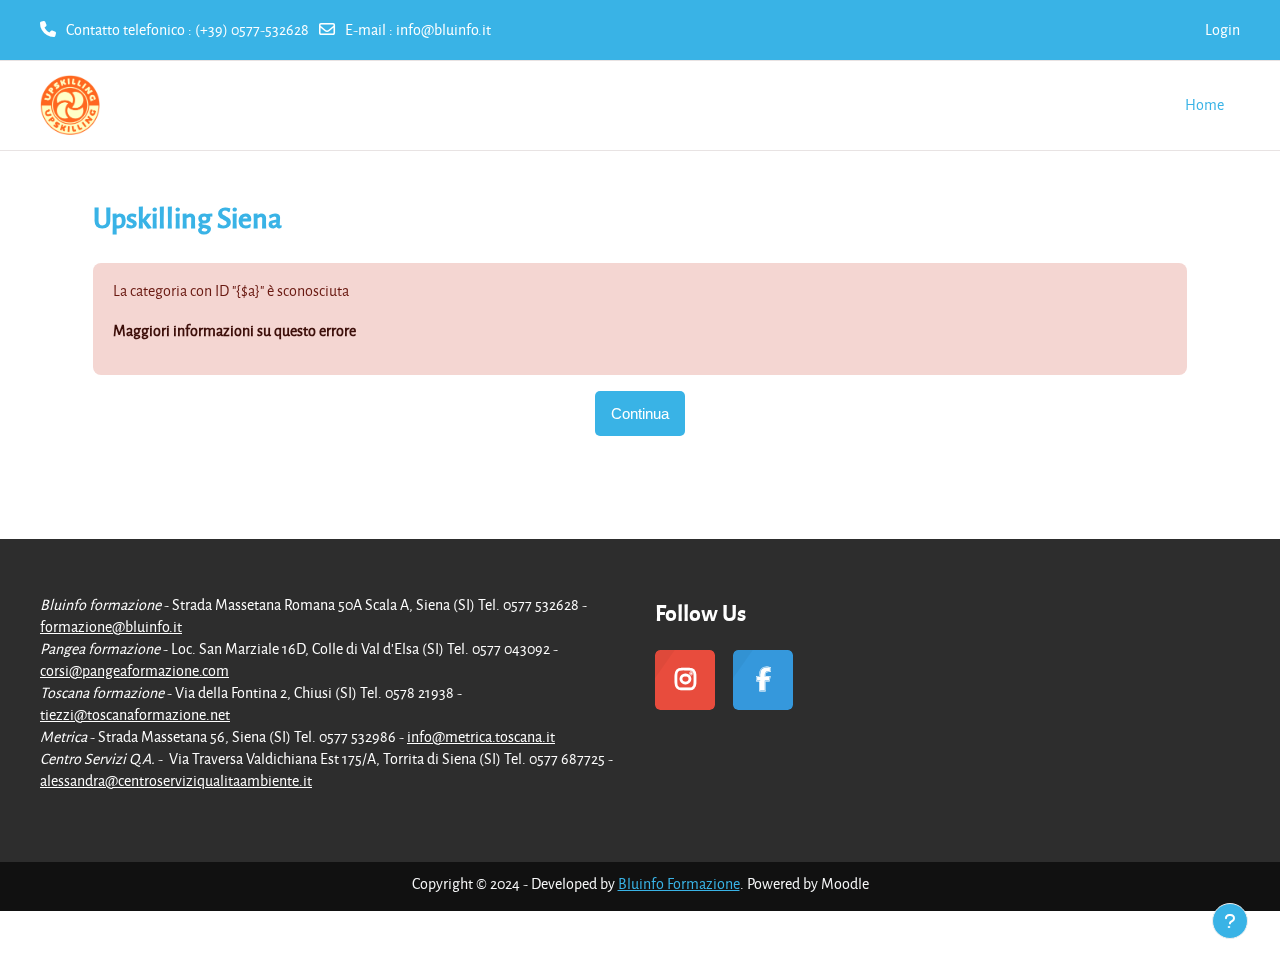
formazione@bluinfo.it (111, 626)
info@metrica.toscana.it (481, 736)
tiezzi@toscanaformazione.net (135, 714)
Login (1222, 29)
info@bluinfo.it (443, 29)
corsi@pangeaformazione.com (134, 670)
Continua (640, 413)
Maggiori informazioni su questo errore (234, 330)
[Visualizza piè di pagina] (1230, 921)
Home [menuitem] (1204, 104)
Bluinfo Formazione (679, 883)
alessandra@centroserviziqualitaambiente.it (176, 780)
